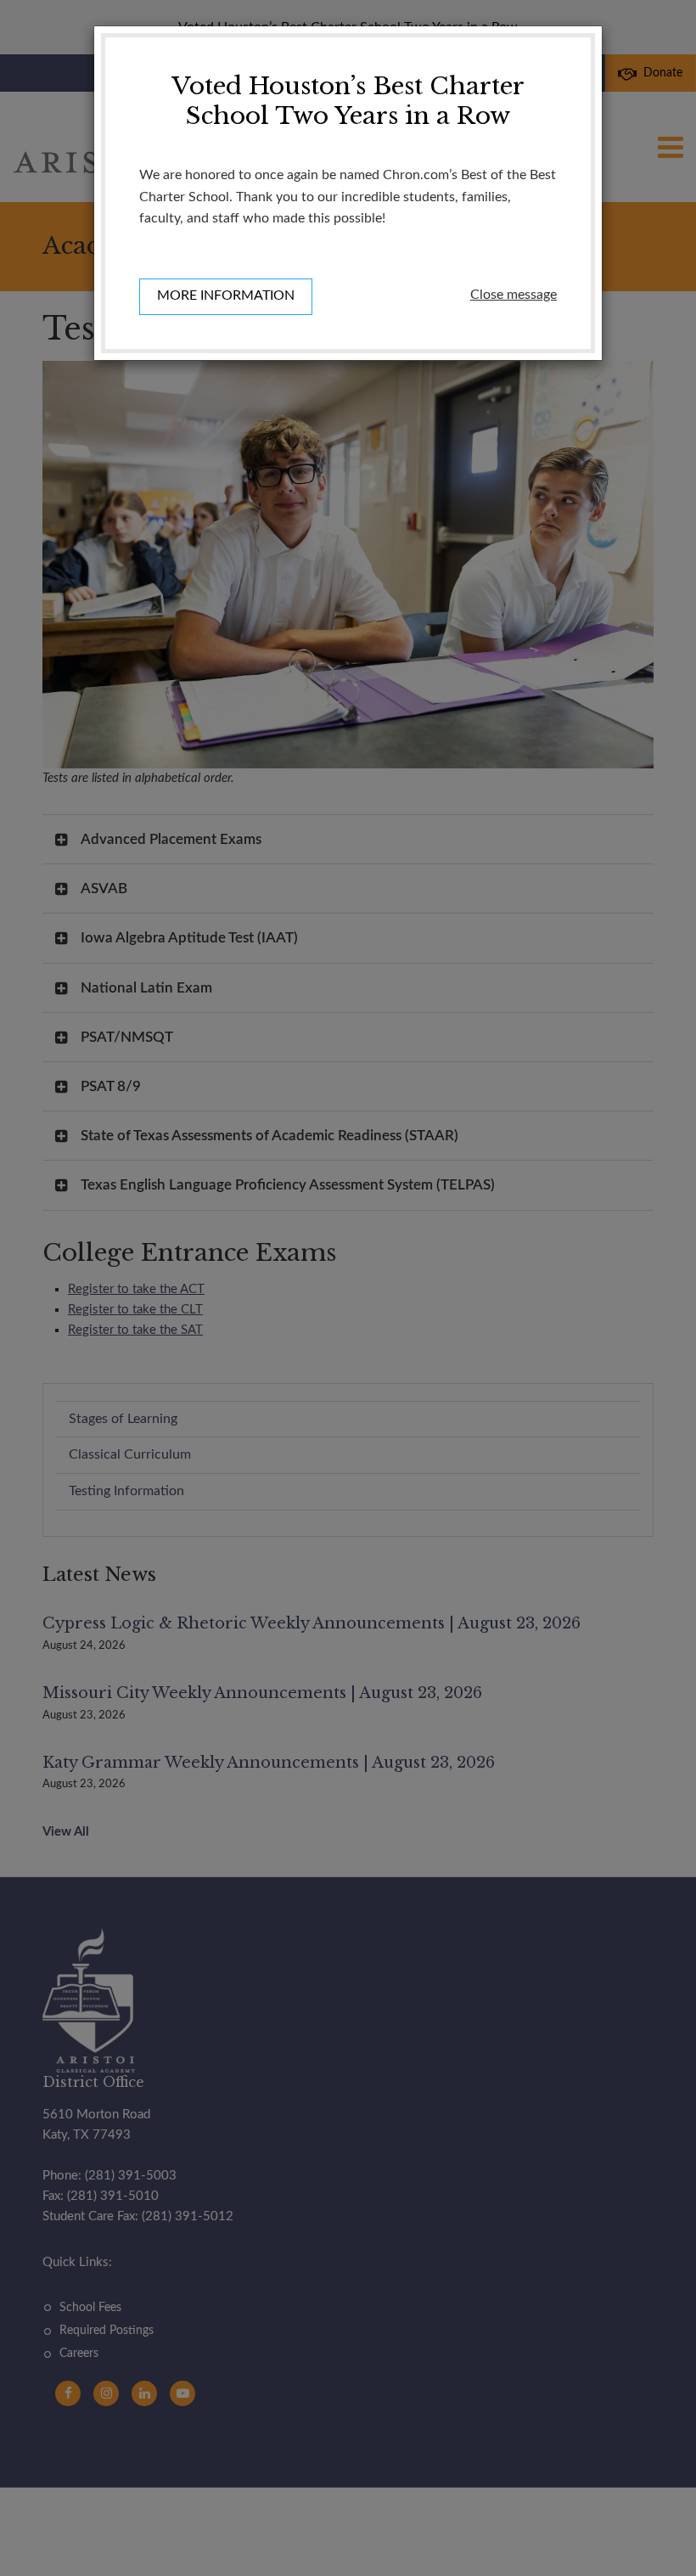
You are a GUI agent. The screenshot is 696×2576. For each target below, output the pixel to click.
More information (226, 295)
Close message (514, 295)
